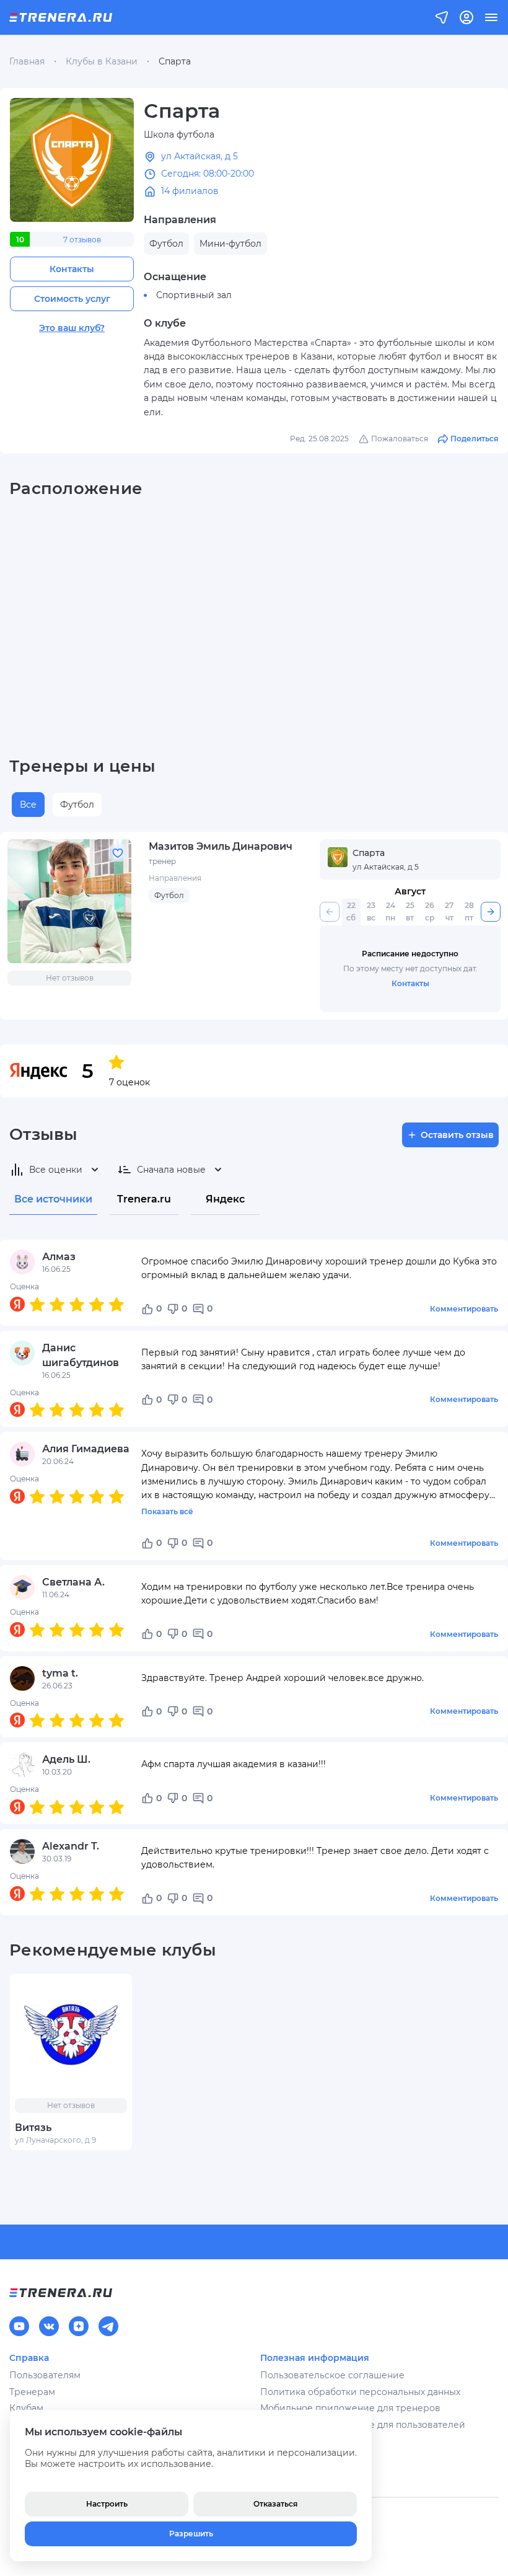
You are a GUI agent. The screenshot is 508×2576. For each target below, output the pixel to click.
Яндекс (225, 1199)
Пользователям (45, 2375)
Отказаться (275, 2504)
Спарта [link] (175, 61)
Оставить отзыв (457, 1135)
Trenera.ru (144, 1199)
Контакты (72, 269)
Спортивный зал (194, 295)
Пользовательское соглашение (332, 2375)
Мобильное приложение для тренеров (350, 2408)
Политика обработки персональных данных (360, 2392)
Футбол (77, 805)
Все (28, 805)
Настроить (107, 2504)
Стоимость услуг (72, 299)
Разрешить (191, 2534)
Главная (27, 61)
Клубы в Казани (102, 61)
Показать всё (167, 1511)
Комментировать (464, 1309)
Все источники (53, 1199)
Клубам (26, 2408)
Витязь (33, 2128)
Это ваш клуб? (72, 328)
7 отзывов (82, 240)
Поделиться (474, 439)
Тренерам (32, 2392)
